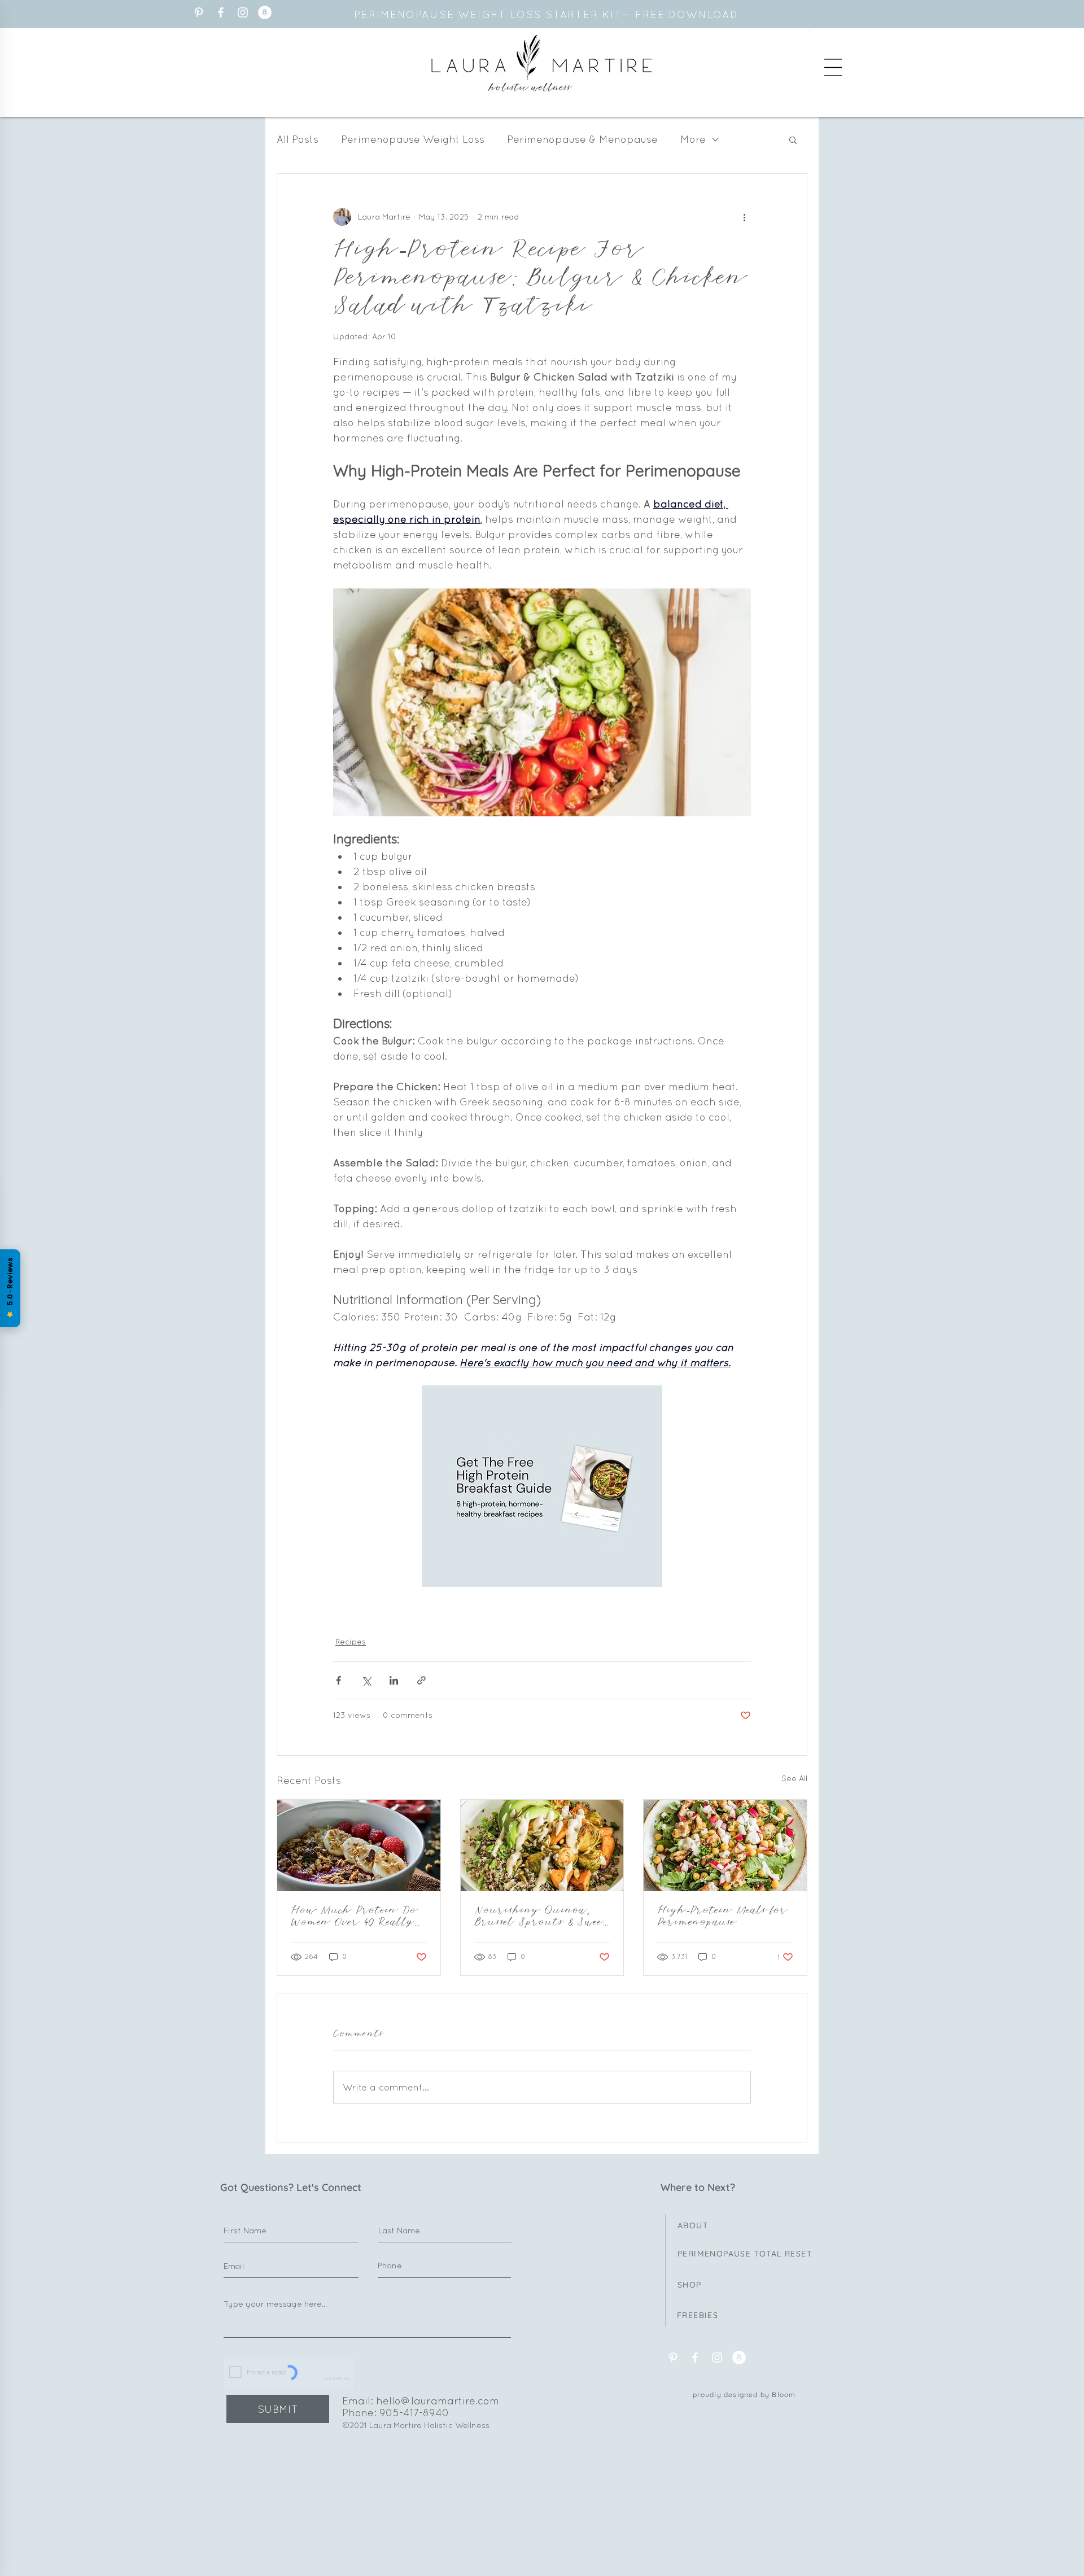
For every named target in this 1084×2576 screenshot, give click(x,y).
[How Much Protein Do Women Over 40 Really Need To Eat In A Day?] (359, 1845)
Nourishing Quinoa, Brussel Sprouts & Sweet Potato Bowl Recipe (541, 1917)
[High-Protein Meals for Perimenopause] (725, 1845)
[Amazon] (265, 12)
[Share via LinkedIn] (394, 1680)
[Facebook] (221, 12)
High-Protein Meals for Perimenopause (723, 1917)
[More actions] (744, 217)
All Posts (298, 139)
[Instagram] (243, 12)
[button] (833, 67)
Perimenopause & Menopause (582, 139)
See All (794, 1778)
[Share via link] (421, 1680)
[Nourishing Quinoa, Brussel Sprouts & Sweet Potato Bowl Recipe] (542, 1845)
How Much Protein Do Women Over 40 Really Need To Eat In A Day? (356, 1917)
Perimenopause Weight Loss (413, 139)
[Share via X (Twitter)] (366, 1680)
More (693, 139)
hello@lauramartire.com (438, 2401)
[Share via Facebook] (338, 1680)
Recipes (351, 1642)
